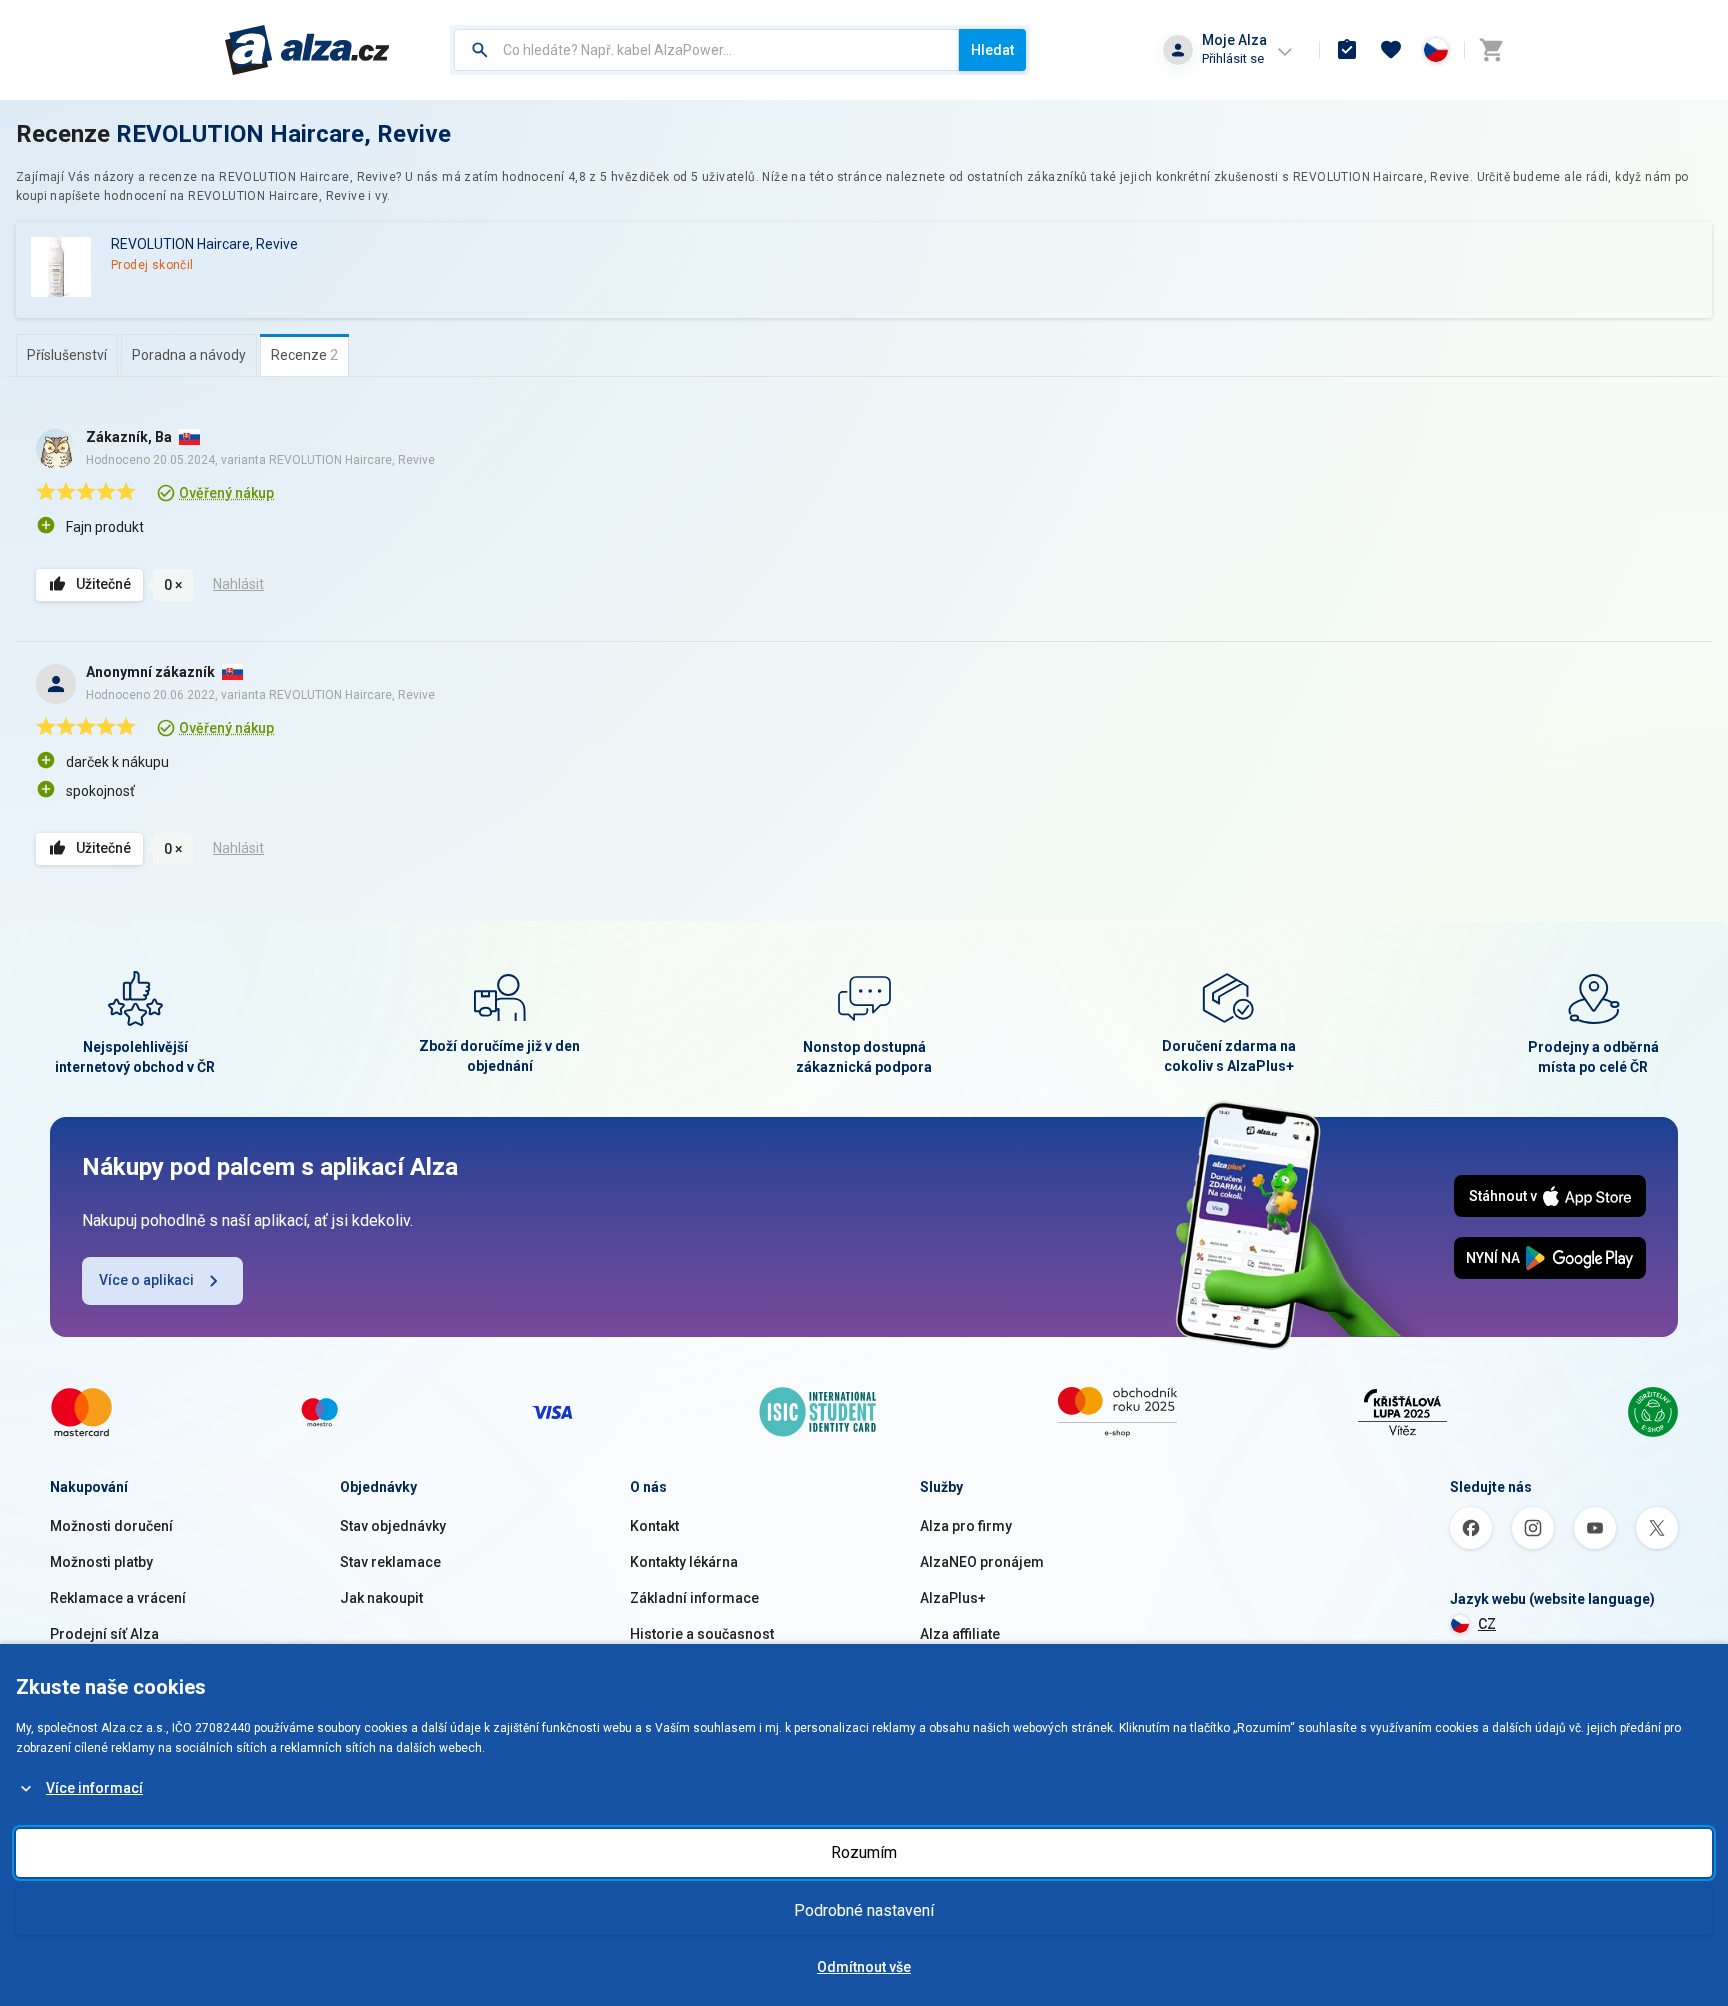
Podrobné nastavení (864, 1910)
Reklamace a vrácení (118, 1598)
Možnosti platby (101, 1562)
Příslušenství (67, 355)
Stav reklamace (390, 1562)
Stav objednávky (393, 1526)
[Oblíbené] (1391, 50)
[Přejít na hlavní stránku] (307, 50)
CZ (1487, 1624)
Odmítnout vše (864, 1967)
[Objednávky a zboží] (1347, 50)
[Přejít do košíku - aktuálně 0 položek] (1491, 50)
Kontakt (654, 1526)
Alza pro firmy (966, 1526)
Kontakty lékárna (684, 1562)
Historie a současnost (702, 1634)
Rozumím (864, 1852)
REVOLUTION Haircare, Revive (283, 134)
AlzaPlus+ (953, 1598)
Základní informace (694, 1598)
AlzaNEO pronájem (982, 1562)
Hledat (992, 50)
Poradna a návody (189, 355)
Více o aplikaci (146, 1280)
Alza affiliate (960, 1634)
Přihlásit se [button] (1233, 58)
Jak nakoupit (381, 1598)
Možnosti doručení (111, 1526)
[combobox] (706, 50)
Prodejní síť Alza (104, 1634)
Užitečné (103, 584)
